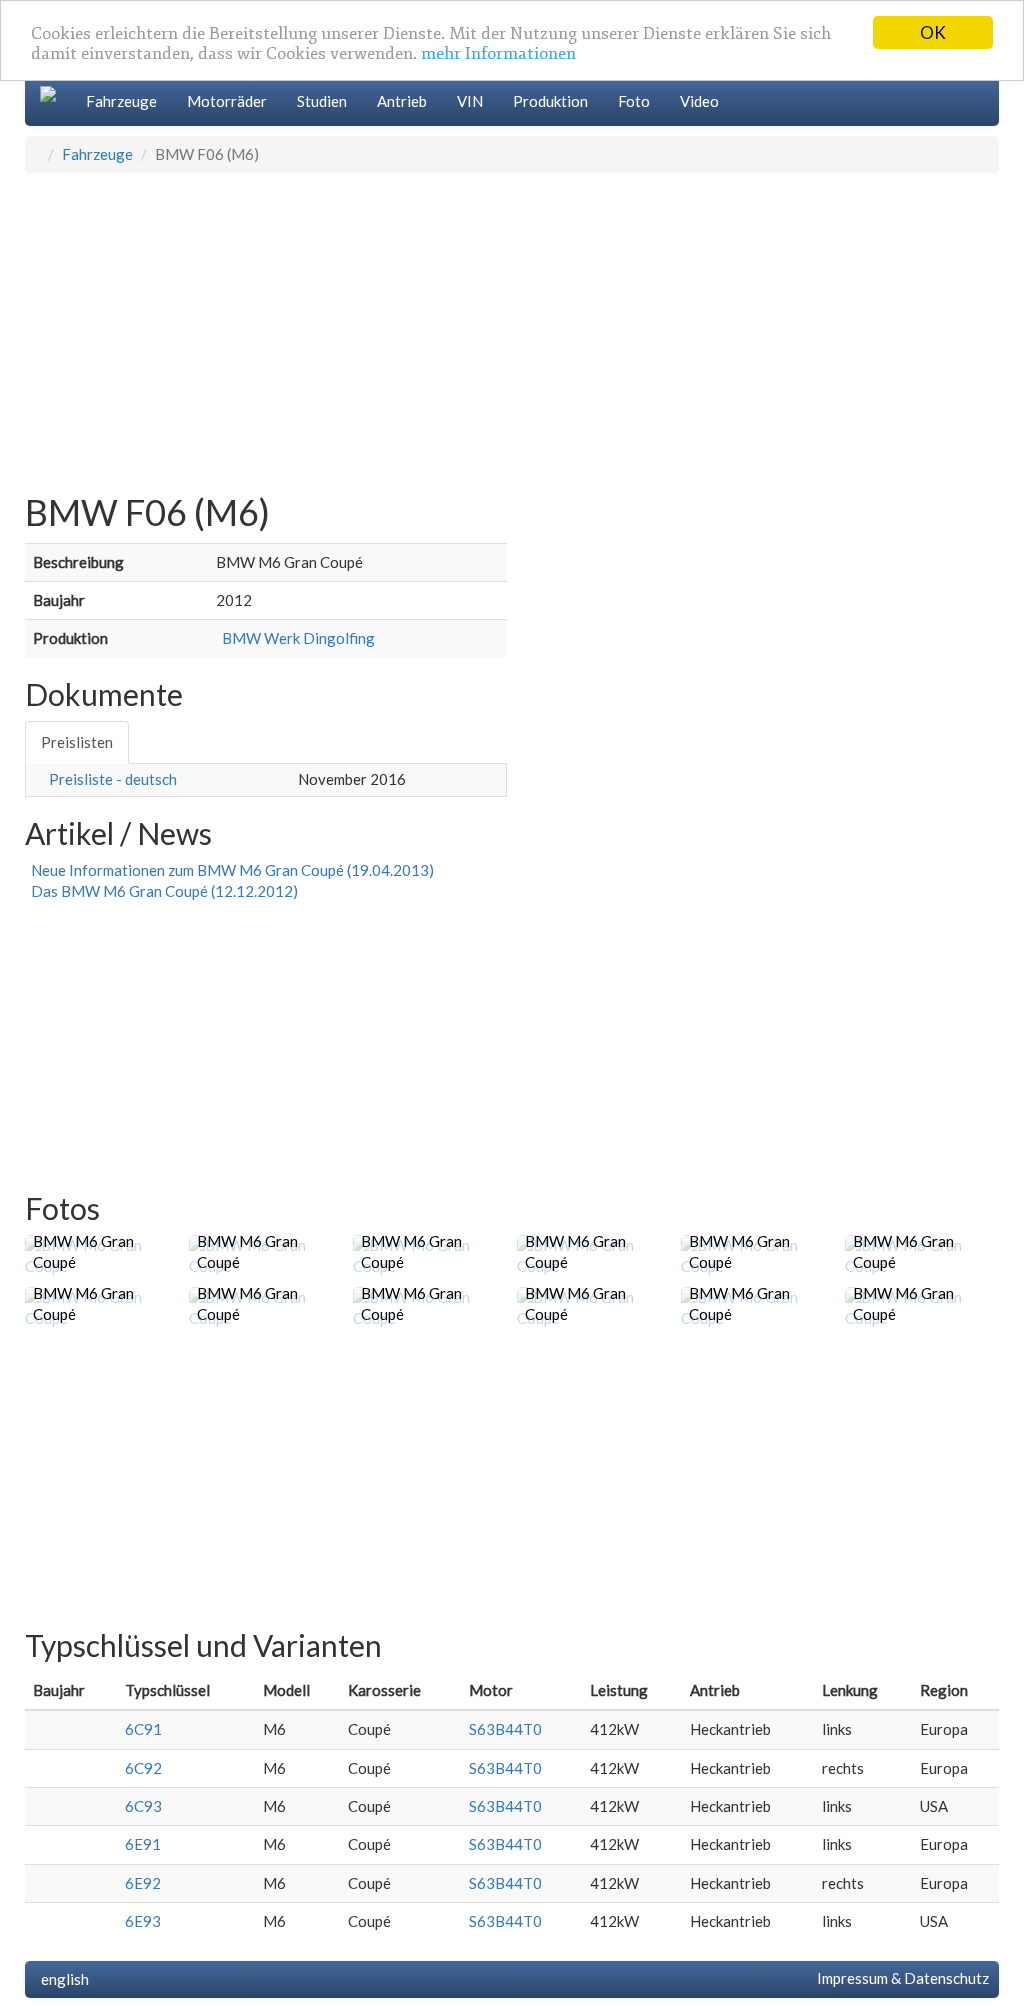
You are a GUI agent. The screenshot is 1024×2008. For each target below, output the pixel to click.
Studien (322, 101)
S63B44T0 (505, 1729)
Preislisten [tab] (77, 742)
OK (933, 32)
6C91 (143, 1729)
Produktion (550, 101)
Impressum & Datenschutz (900, 1978)
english (62, 1979)
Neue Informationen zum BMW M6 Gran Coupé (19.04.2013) (229, 870)
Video (699, 101)
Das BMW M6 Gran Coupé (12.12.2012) (161, 891)
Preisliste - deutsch (113, 779)
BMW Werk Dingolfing (295, 638)
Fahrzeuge (121, 101)
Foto (634, 101)
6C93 (143, 1806)
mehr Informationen (498, 53)
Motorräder (227, 101)
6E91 (143, 1844)
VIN (470, 101)
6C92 (143, 1768)
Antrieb (402, 101)
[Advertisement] (512, 323)
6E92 (143, 1883)
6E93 (143, 1921)
